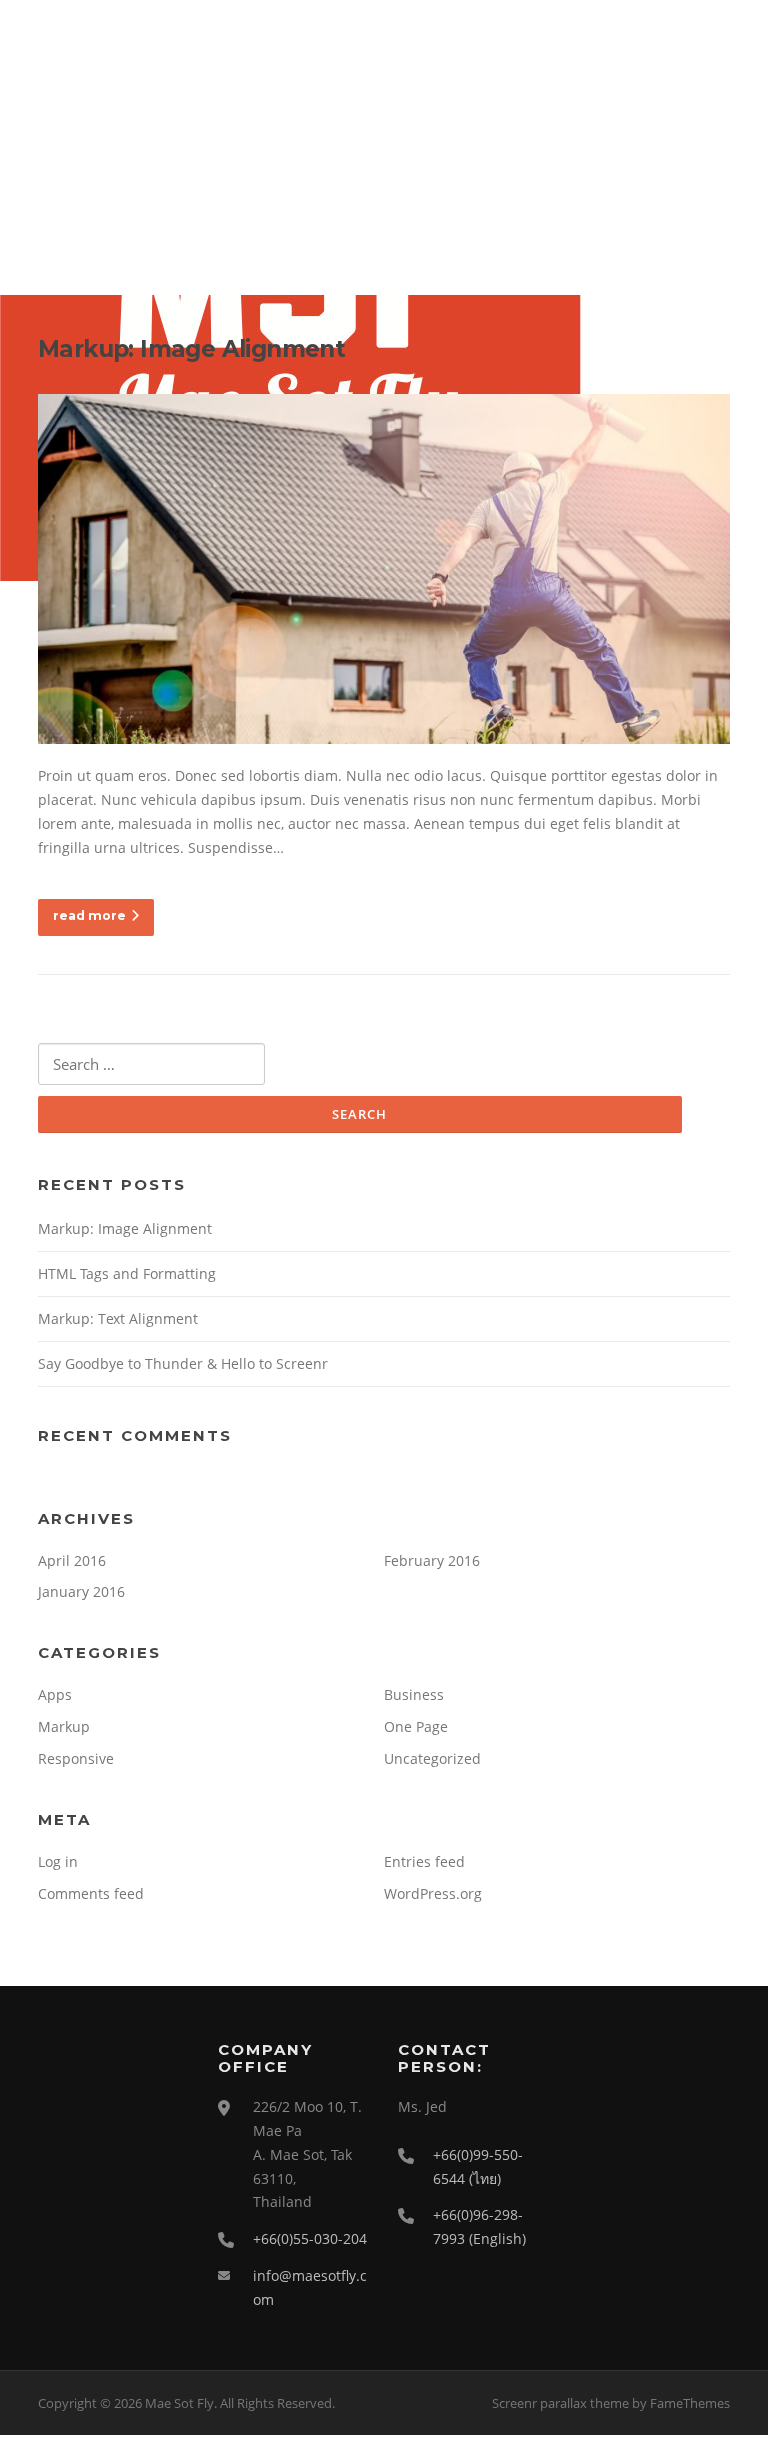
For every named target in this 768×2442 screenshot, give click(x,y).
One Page (416, 1726)
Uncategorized (432, 1758)
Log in (58, 1861)
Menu (712, 42)
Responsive (76, 1758)
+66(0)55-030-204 (310, 2238)
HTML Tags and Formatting (127, 1273)
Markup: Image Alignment (191, 349)
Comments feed (91, 1893)
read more (89, 915)
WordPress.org (433, 1893)
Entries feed (424, 1861)
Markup (64, 1726)
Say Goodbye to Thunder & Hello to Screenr (183, 1363)
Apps (55, 1694)
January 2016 (81, 1591)
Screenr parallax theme (560, 2403)
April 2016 (72, 1560)
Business (414, 1694)
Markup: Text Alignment (118, 1318)
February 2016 (432, 1560)
